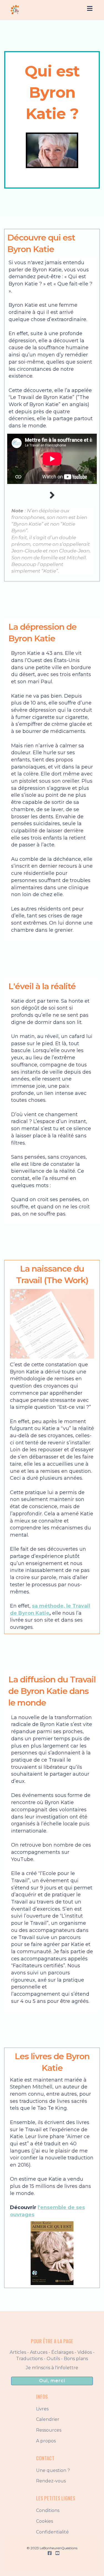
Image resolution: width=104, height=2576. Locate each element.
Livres (42, 2409)
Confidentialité (52, 2532)
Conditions (48, 2510)
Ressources (49, 2430)
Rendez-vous (51, 2481)
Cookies (45, 2521)
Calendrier (48, 2419)
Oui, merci (52, 2381)
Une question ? (53, 2470)
